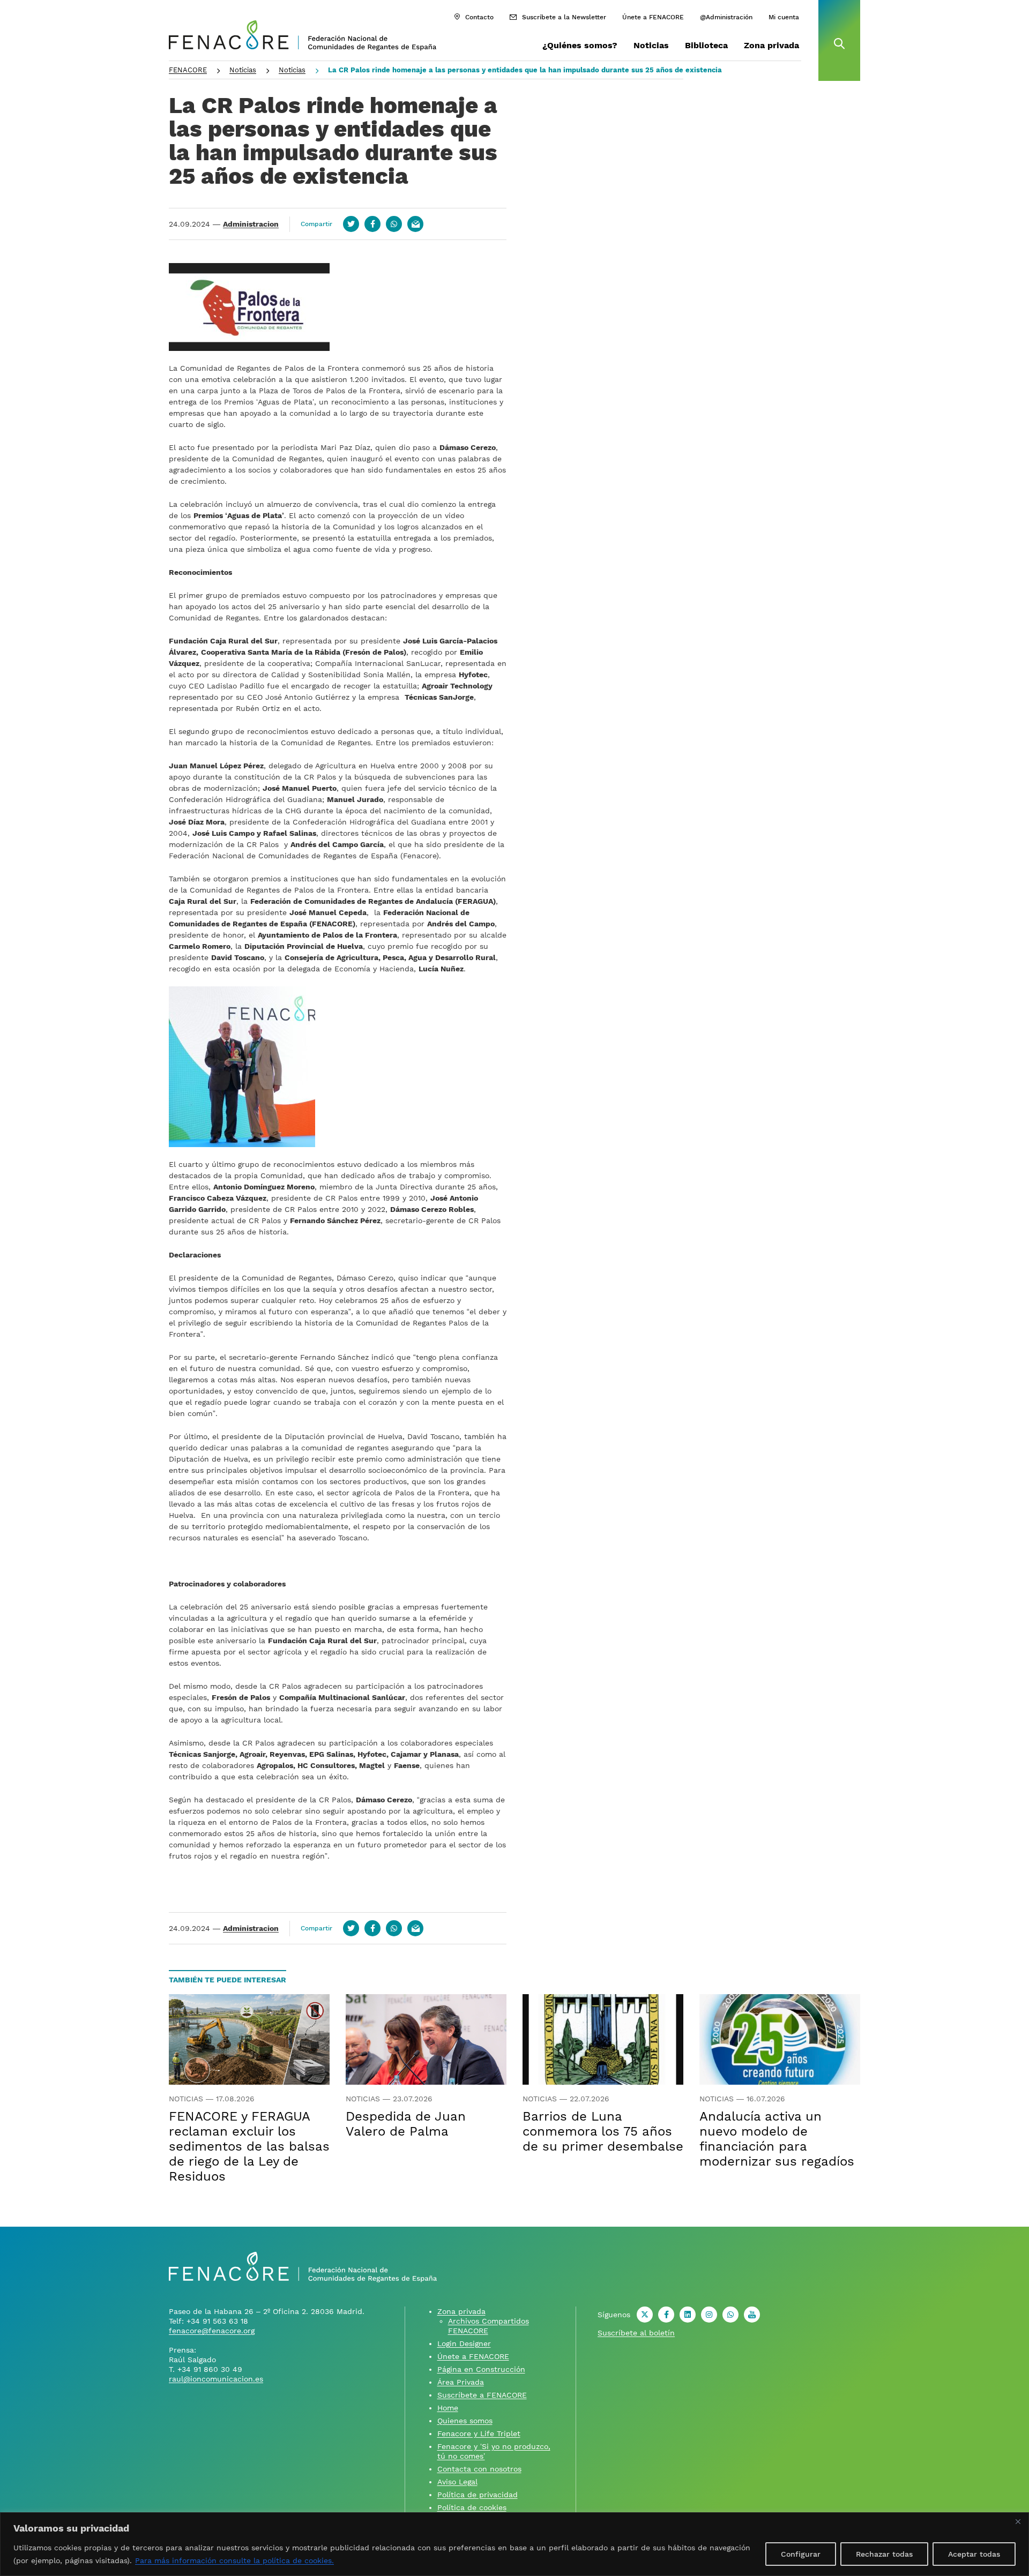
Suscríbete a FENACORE (482, 2395)
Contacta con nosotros (479, 2469)
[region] (514, 2544)
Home (448, 2408)
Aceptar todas (974, 2554)
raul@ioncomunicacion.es (216, 2379)
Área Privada (461, 2382)
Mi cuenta (784, 17)
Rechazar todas (884, 2554)
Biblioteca (706, 45)
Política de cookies (472, 2507)
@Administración (726, 17)
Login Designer (464, 2343)
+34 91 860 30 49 (210, 2369)
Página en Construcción (481, 2369)
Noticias (651, 45)
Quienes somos (465, 2421)
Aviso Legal (457, 2482)
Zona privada (771, 45)
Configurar (801, 2554)
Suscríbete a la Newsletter (564, 17)
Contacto (479, 17)
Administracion (251, 224)
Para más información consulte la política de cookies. (234, 2560)
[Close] (1018, 2521)
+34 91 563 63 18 (217, 2321)
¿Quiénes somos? (580, 45)
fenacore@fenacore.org (212, 2331)
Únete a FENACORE (653, 17)
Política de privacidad (478, 2495)
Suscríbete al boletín (636, 2333)
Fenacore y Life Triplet (479, 2433)
